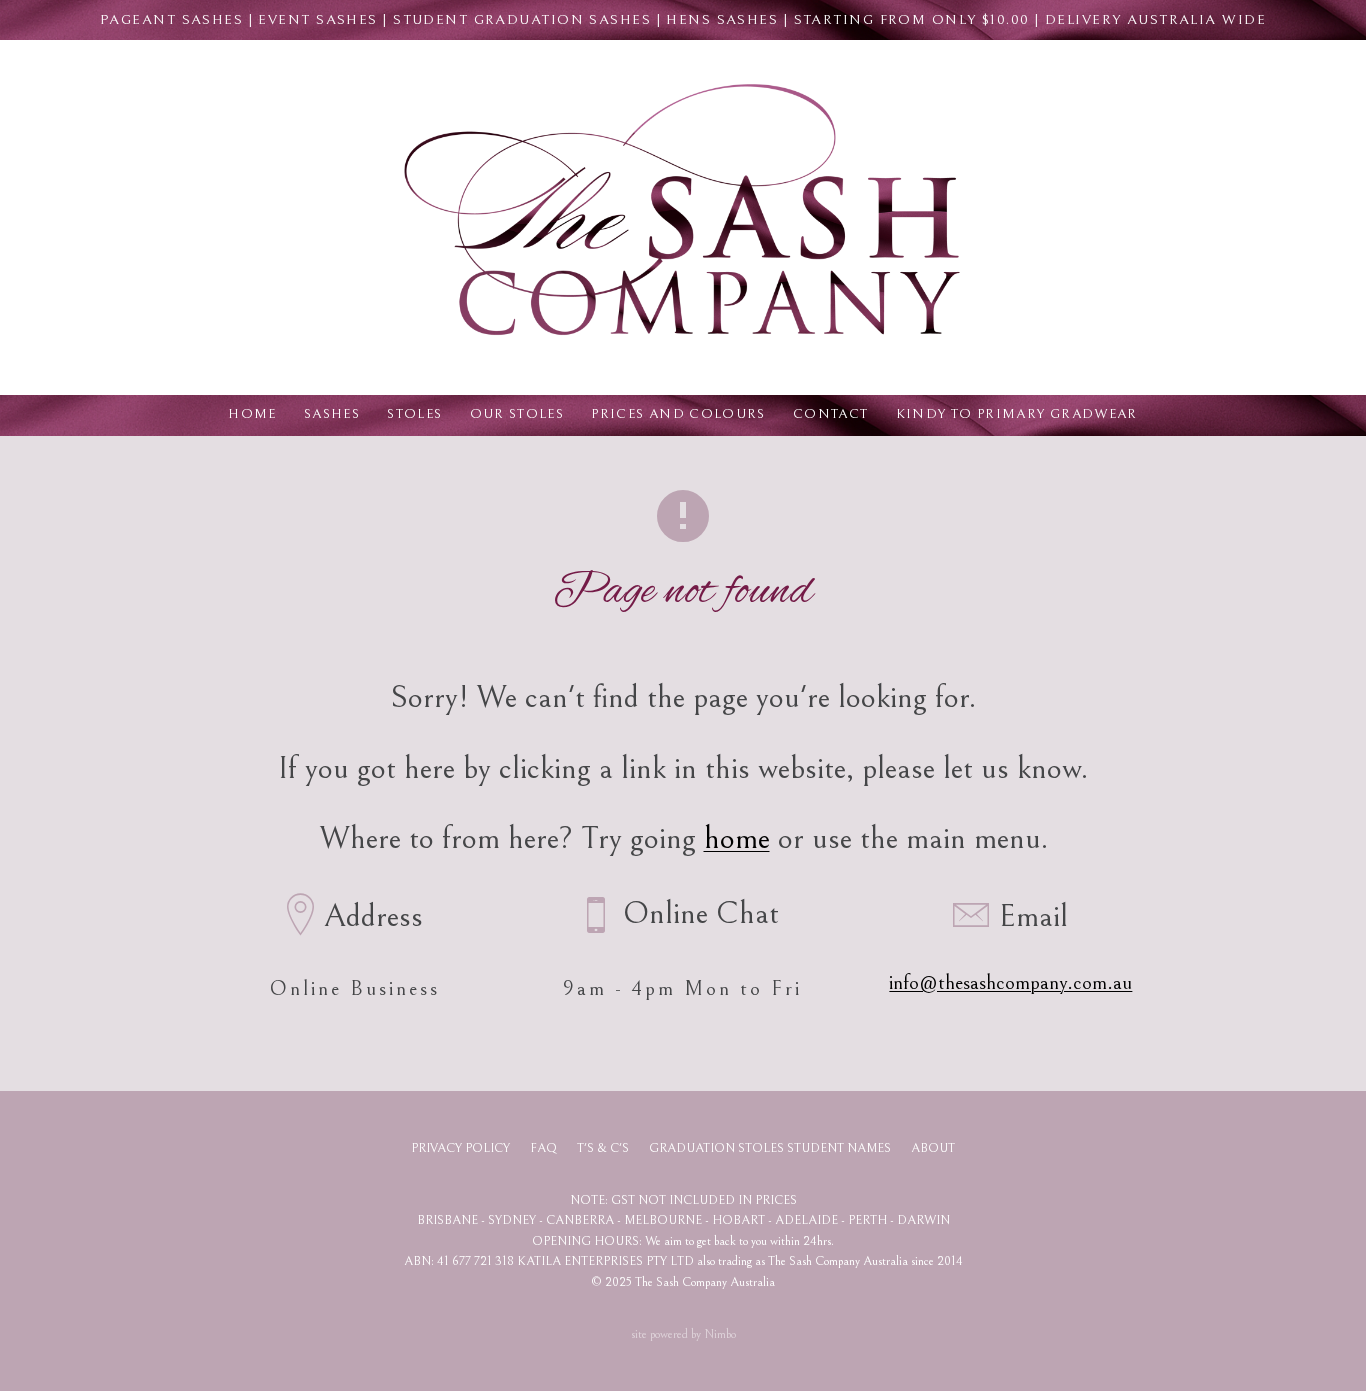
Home (252, 414)
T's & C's (603, 1148)
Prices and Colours (678, 414)
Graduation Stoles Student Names (770, 1148)
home (737, 838)
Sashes (332, 414)
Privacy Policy (460, 1148)
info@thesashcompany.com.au (1010, 983)
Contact (831, 414)
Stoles (414, 414)
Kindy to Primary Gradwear (1017, 414)
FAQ (543, 1148)
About (933, 1148)
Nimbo (720, 1334)
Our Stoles (517, 414)
